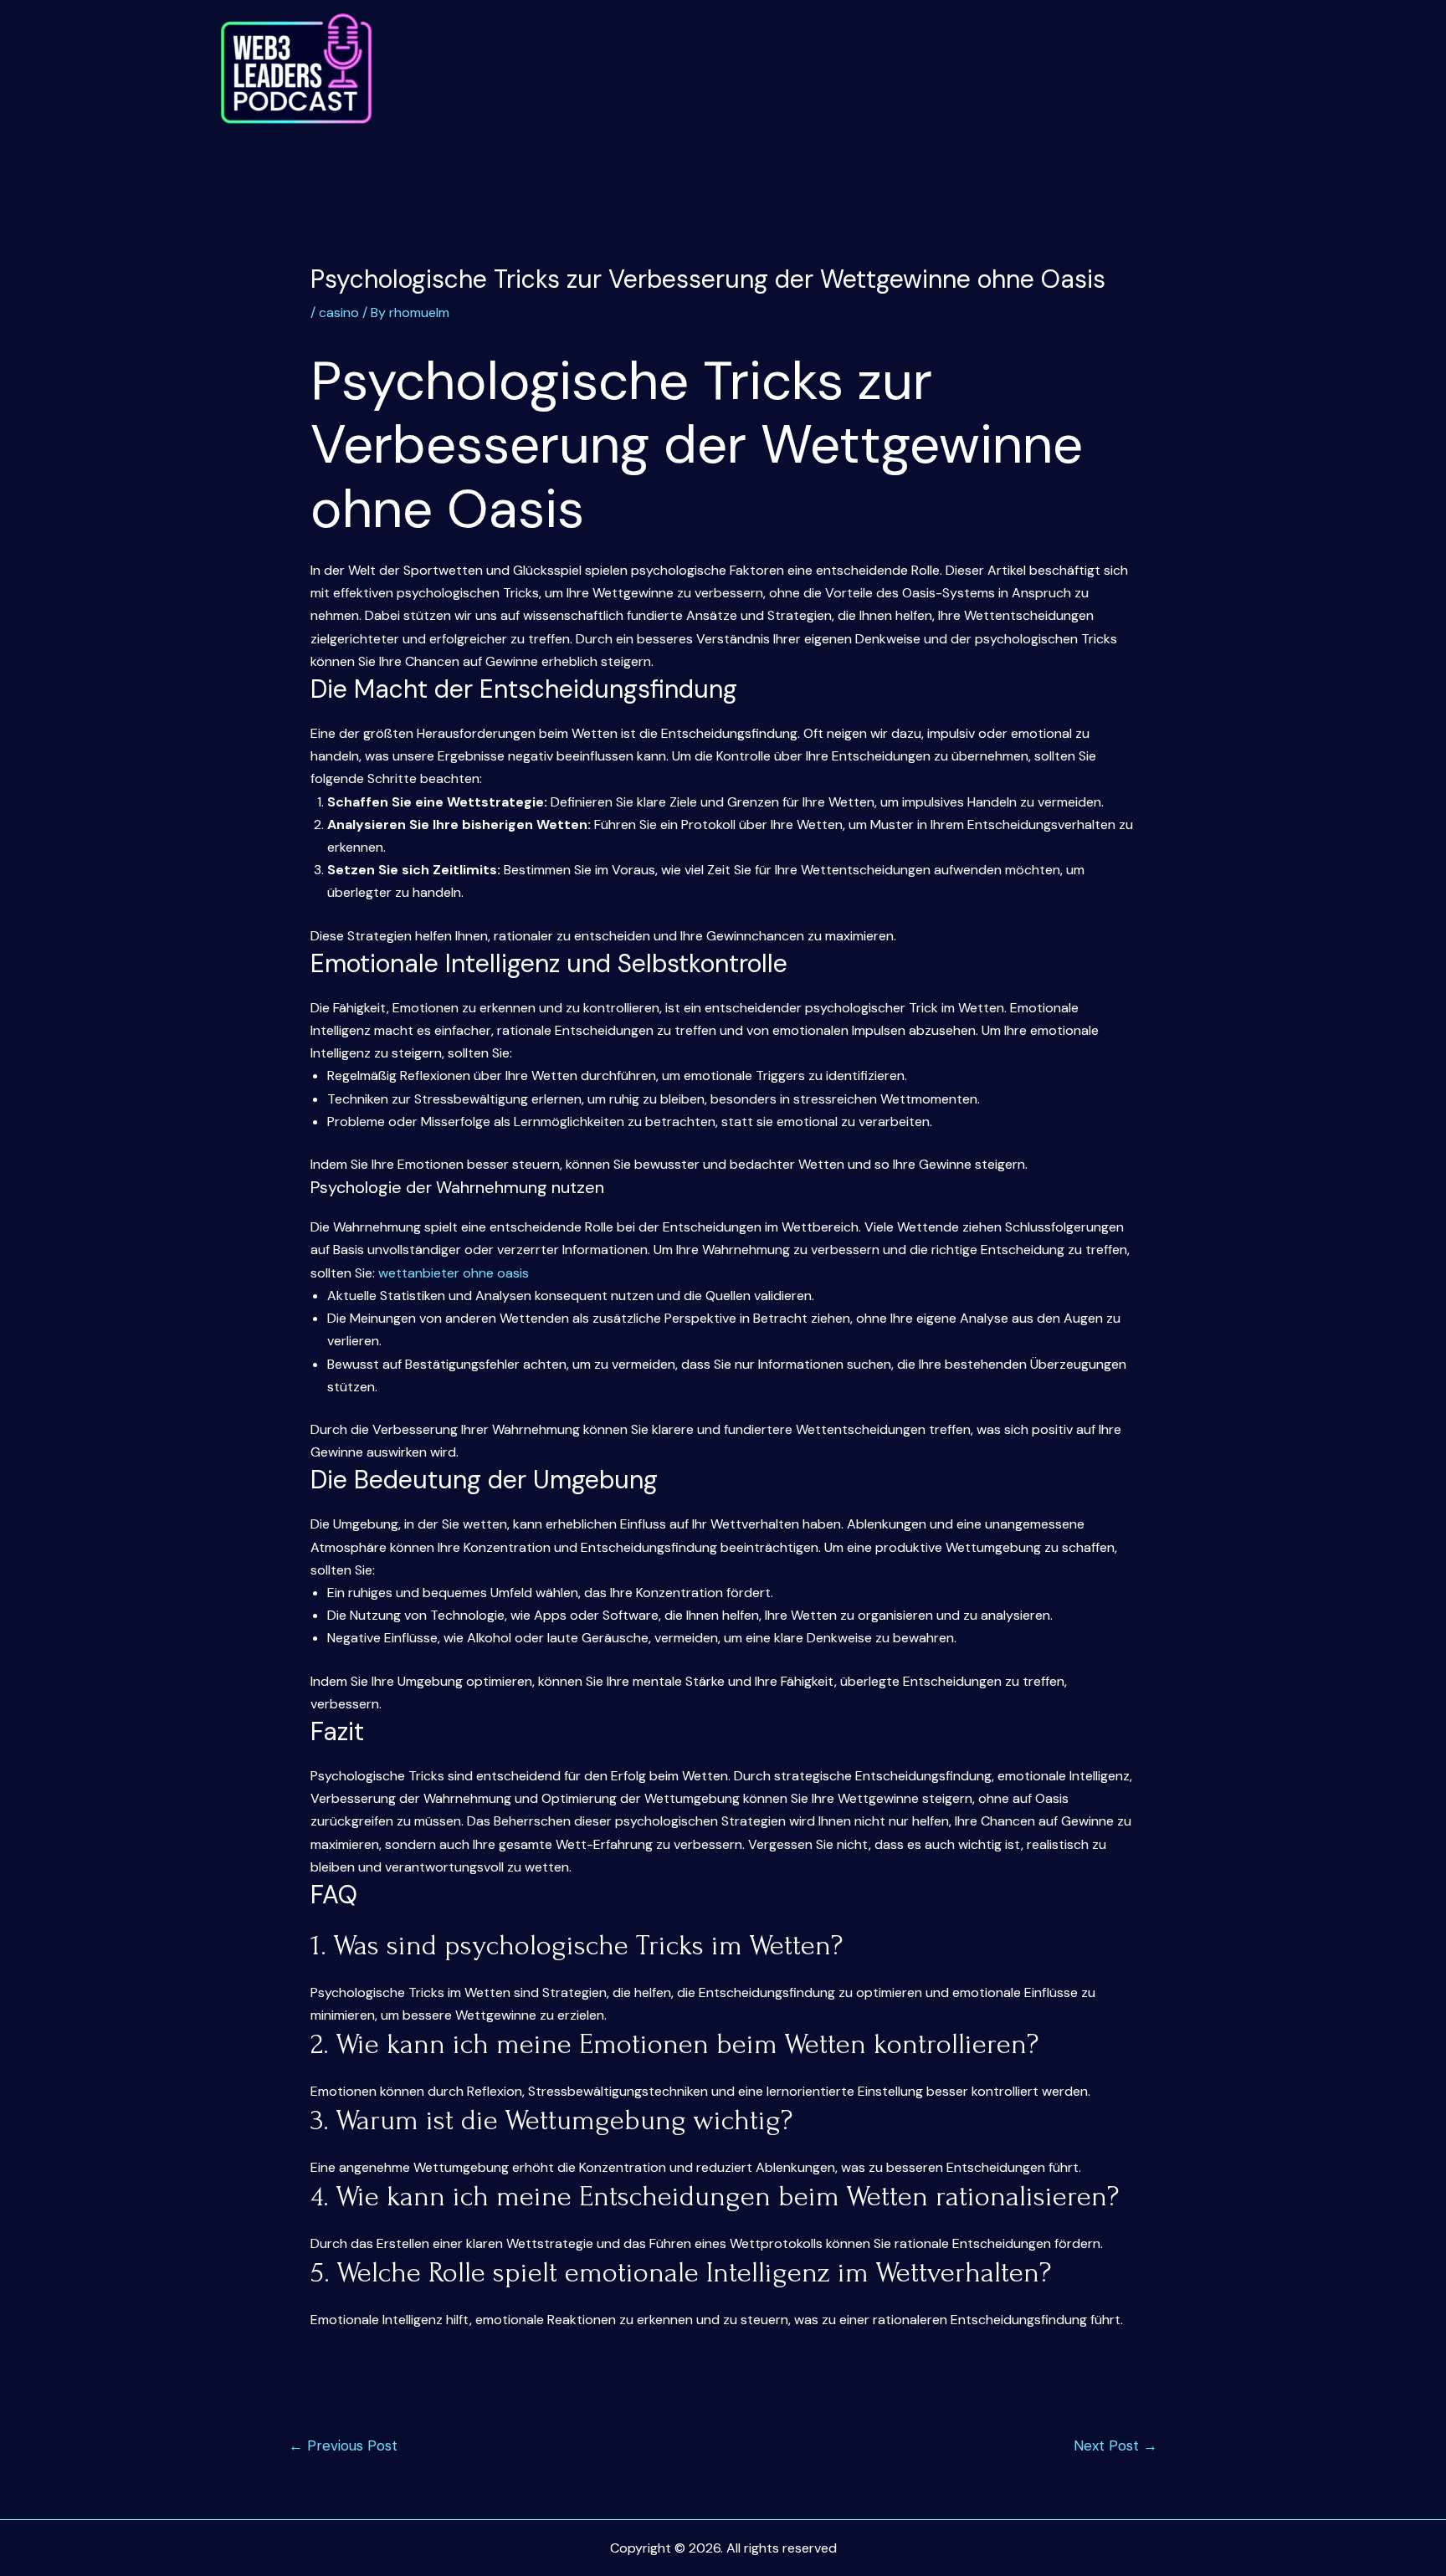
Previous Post (343, 2445)
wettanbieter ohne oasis (454, 1273)
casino (339, 312)
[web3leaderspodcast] (296, 69)
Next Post (1115, 2445)
